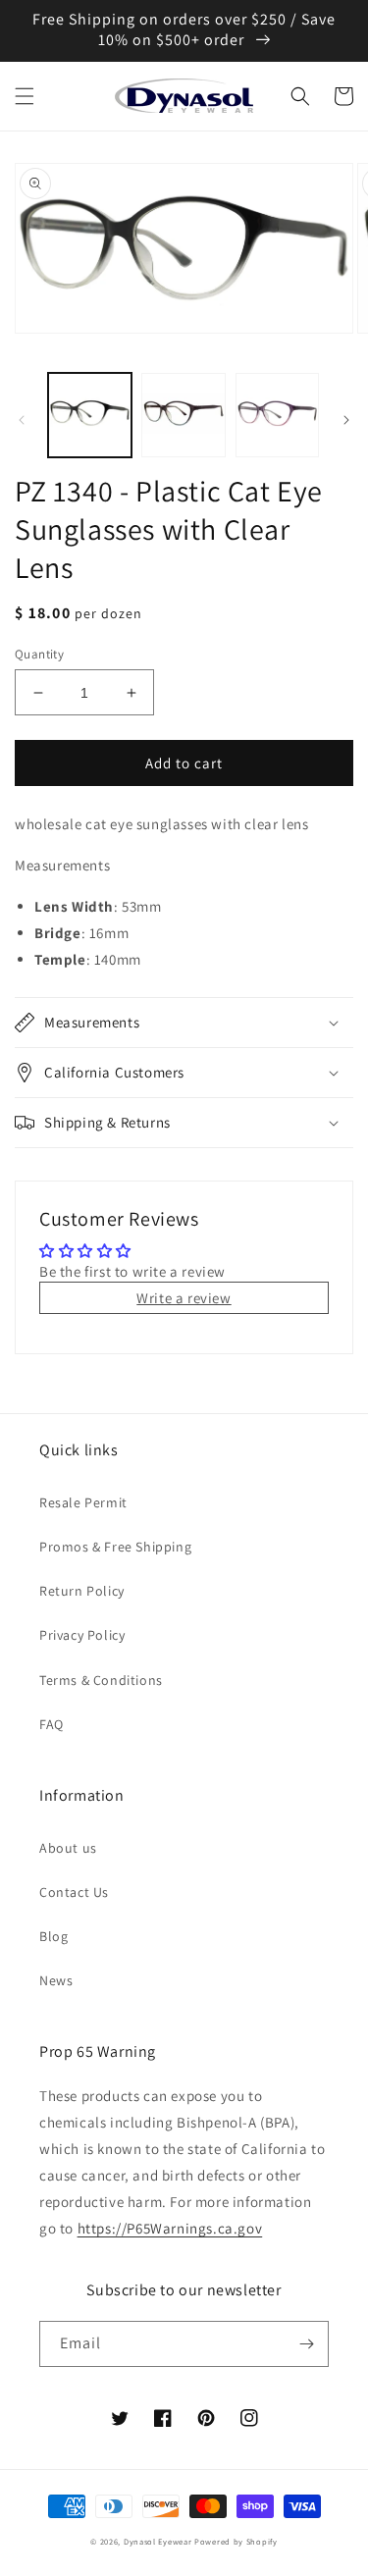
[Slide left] (22, 420)
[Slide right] (346, 420)
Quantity (39, 654)
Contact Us (74, 1892)
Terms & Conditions (101, 1680)
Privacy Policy (82, 1635)
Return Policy (82, 1591)
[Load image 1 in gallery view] (90, 415)
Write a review (184, 1298)
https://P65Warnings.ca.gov (170, 2228)
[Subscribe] (306, 2344)
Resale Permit (83, 1502)
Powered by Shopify (236, 2541)
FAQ (52, 1724)
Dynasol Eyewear (158, 2541)
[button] (25, 96)
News (56, 1980)
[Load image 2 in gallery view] (183, 415)
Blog (53, 1936)
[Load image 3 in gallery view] (277, 415)
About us (68, 1848)
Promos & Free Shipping (115, 1547)
